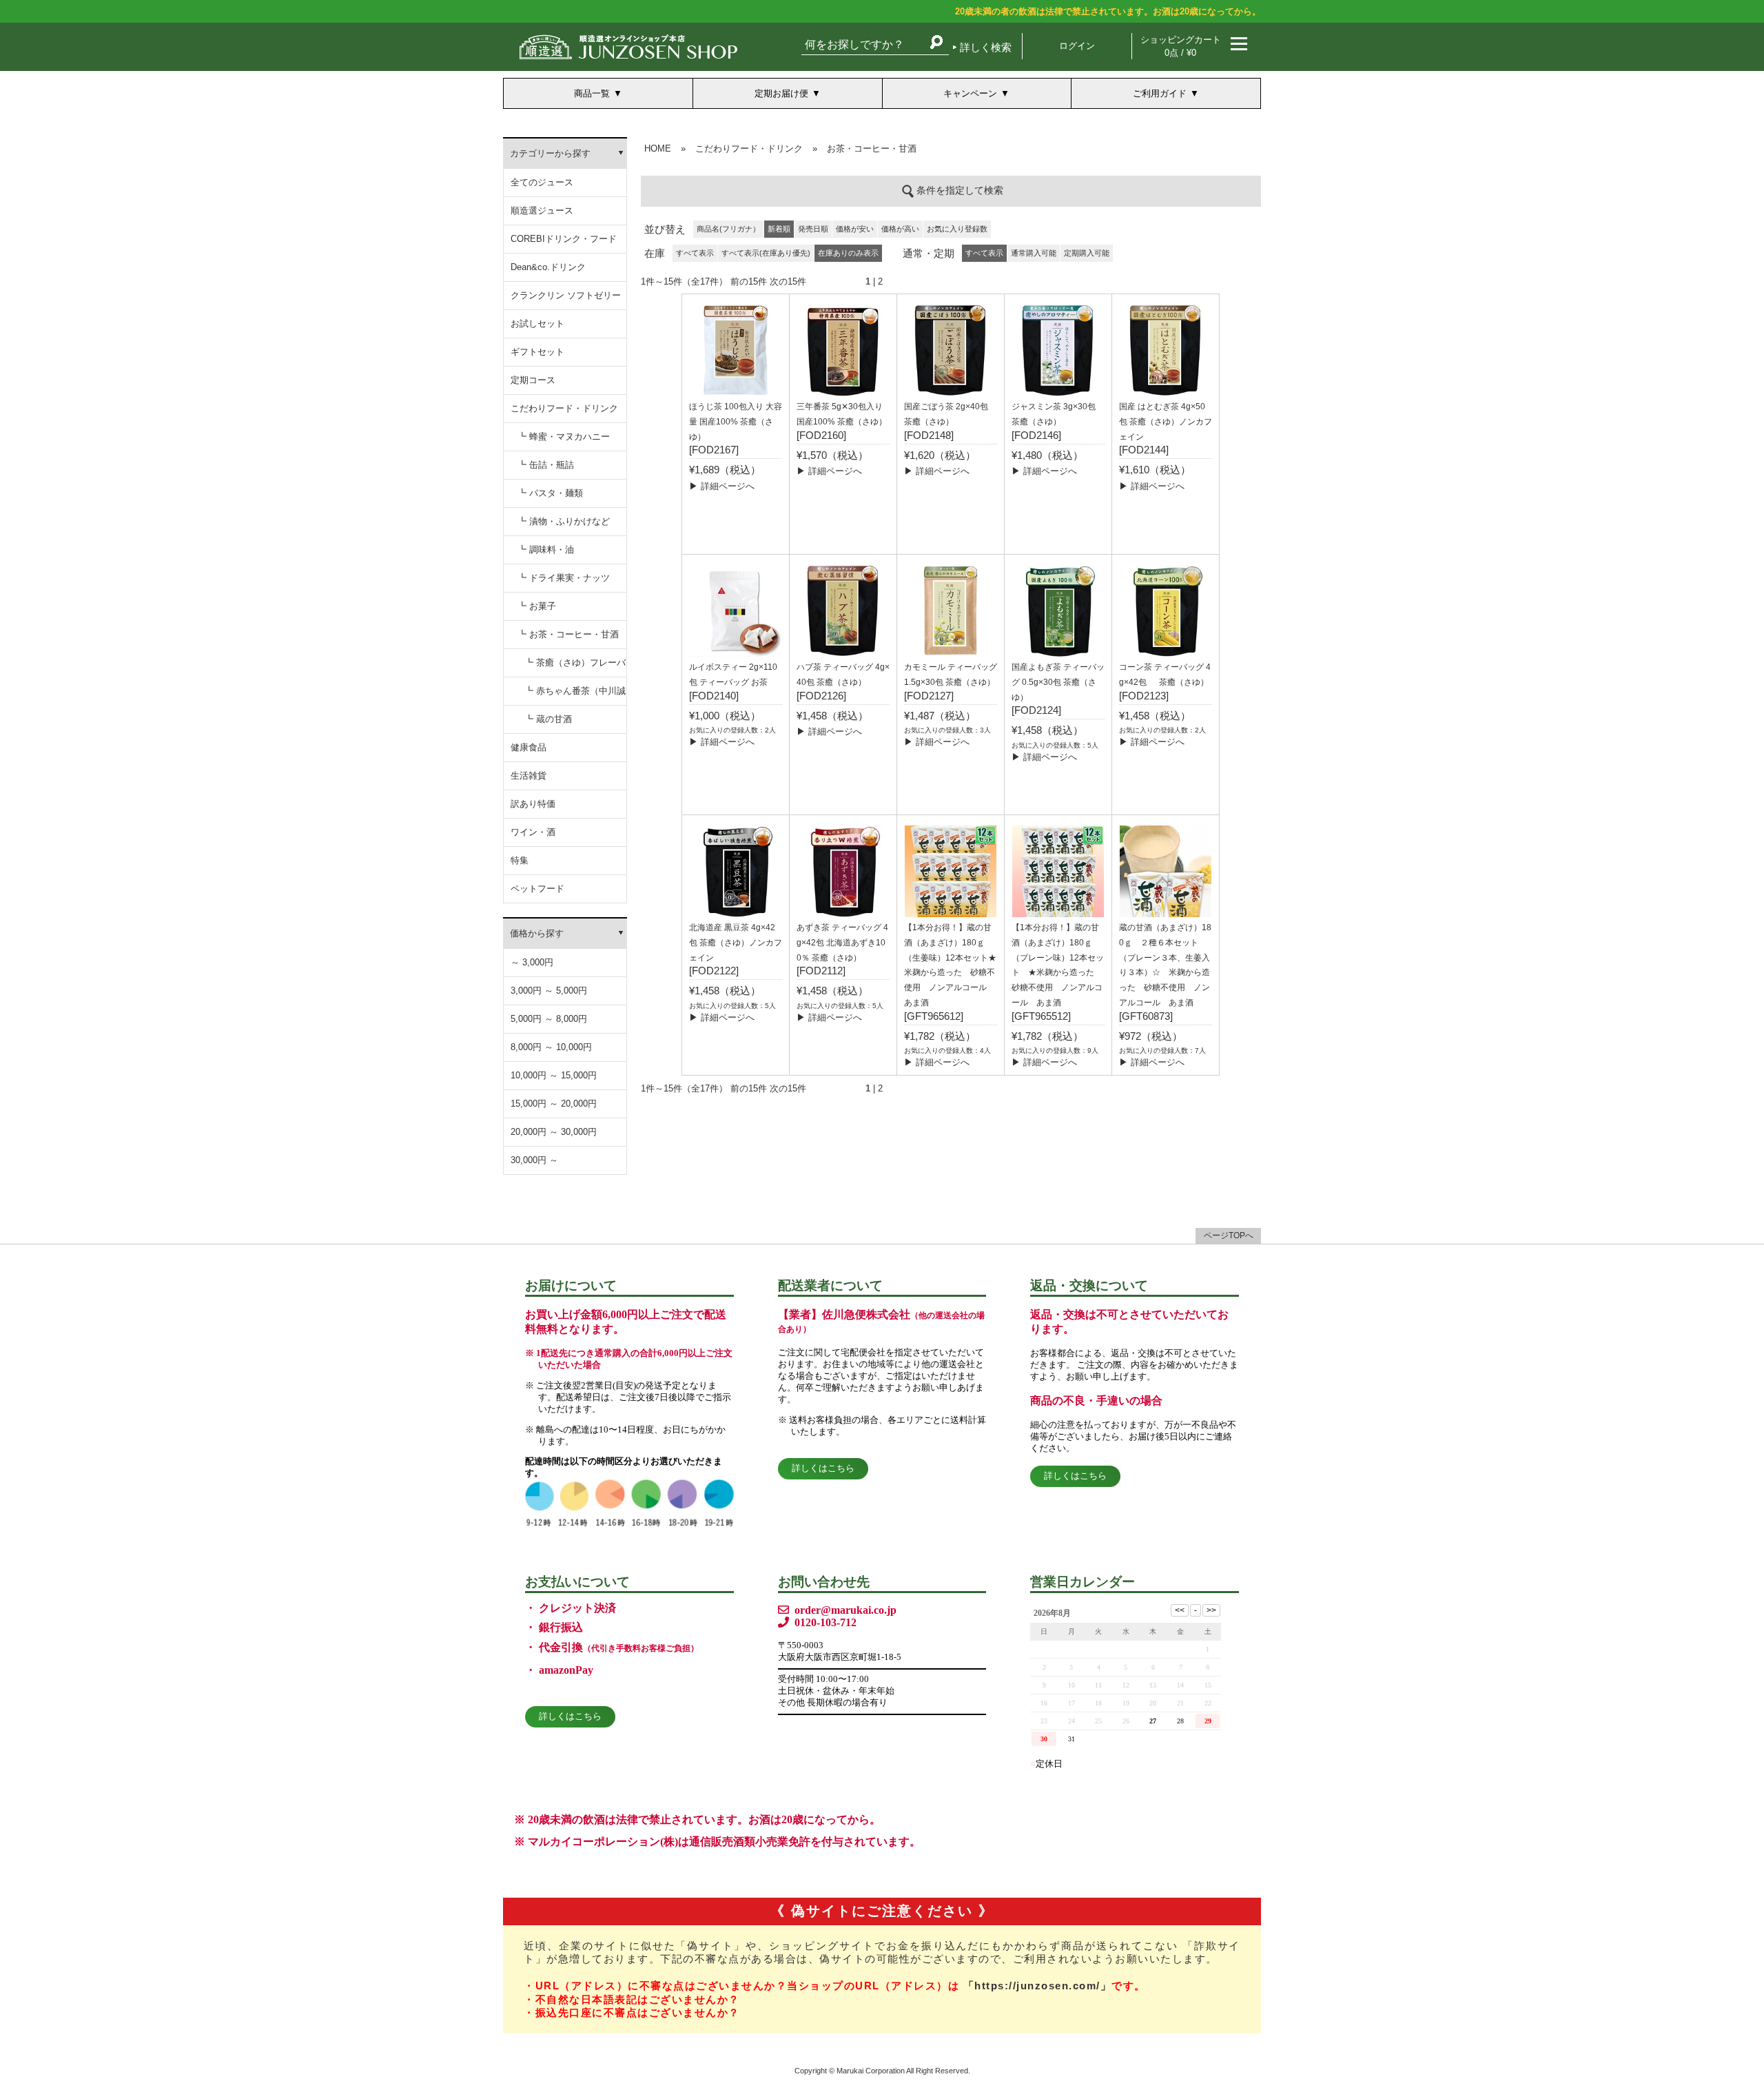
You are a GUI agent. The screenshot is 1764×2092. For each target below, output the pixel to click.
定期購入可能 (1087, 253)
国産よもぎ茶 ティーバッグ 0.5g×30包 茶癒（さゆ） (1058, 682)
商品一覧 (592, 93)
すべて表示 (695, 253)
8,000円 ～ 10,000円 (551, 1047)
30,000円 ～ (534, 1160)
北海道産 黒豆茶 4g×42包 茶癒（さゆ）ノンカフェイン (736, 943)
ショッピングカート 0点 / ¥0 (1181, 46)
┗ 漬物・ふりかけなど (564, 521)
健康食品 (529, 747)
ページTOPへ (1229, 1235)
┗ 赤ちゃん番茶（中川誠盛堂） (575, 696)
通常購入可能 (1034, 253)
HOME (658, 148)
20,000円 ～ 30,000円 (554, 1132)
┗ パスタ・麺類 (550, 493)
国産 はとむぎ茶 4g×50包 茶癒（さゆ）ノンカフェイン (1166, 422)
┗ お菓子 (537, 606)
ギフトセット (537, 352)
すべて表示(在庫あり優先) (766, 253)
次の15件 (788, 281)
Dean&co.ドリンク (548, 267)
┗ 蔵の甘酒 (548, 719)
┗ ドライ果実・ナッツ (564, 578)
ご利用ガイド (1160, 93)
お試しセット (537, 324)
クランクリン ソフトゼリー (566, 295)
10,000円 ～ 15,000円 (554, 1075)
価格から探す (537, 933)
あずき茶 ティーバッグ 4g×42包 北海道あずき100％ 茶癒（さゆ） (842, 943)
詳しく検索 (986, 47)
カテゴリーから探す (550, 153)
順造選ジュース (542, 211)
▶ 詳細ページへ (722, 486)
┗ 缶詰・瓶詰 (546, 465)
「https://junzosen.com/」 (1038, 1986)
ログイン (1077, 46)
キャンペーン (970, 93)
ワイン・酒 (533, 832)
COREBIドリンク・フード (564, 239)
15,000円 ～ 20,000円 (554, 1104)
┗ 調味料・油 (546, 550)
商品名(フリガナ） (728, 229)
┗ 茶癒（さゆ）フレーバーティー (575, 667)
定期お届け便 (781, 93)
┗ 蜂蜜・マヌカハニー (564, 437)
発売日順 (813, 229)
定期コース (533, 380)
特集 (520, 860)
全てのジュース (542, 182)
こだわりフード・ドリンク (564, 408)
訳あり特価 (533, 804)
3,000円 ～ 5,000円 (549, 991)
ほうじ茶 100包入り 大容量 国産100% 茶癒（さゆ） (736, 422)
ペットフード (537, 889)
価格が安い (855, 229)
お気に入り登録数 (957, 229)
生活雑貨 (529, 776)
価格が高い (900, 229)
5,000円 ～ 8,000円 (549, 1019)
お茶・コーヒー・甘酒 (872, 148)
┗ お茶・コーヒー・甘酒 (568, 634)
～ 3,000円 (532, 962)
